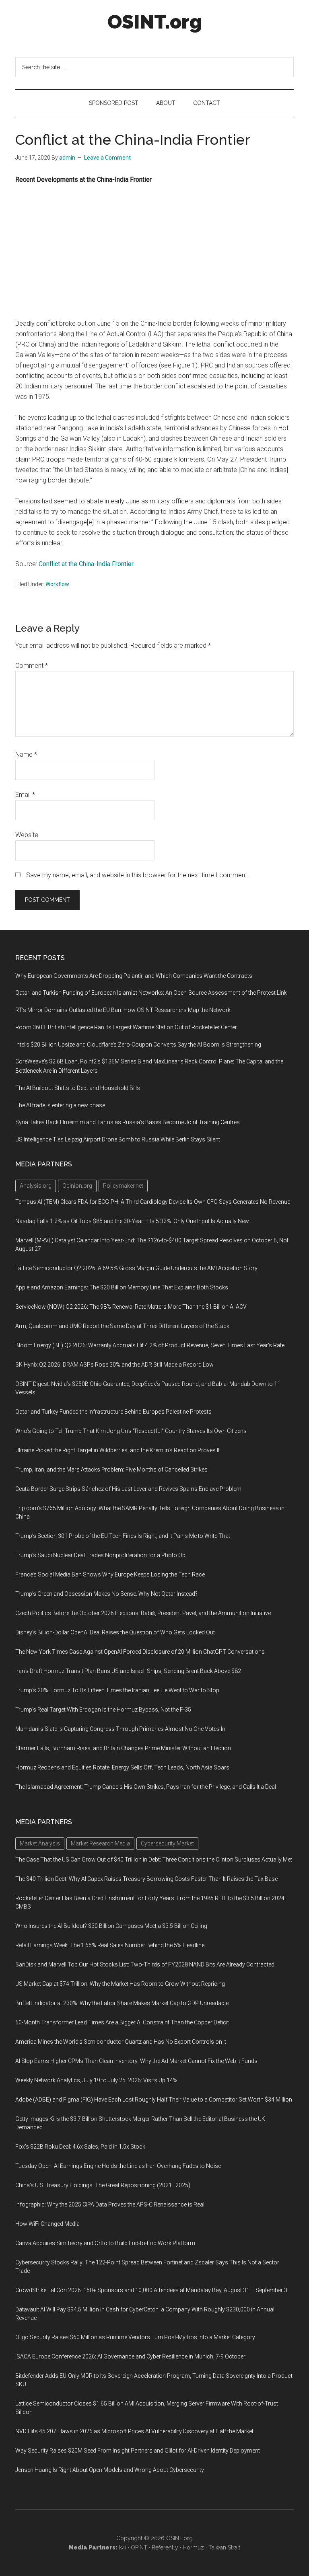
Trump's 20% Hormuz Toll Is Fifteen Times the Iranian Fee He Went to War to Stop (117, 1690)
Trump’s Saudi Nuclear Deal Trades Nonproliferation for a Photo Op (100, 1555)
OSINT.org (155, 22)
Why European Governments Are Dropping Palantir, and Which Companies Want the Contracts (134, 976)
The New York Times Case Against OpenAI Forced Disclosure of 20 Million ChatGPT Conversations (140, 1652)
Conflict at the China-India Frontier (86, 564)
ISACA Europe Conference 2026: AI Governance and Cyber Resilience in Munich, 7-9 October (130, 2356)
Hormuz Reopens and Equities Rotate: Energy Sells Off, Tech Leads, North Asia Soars (122, 1767)
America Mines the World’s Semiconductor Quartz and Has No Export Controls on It (121, 2042)
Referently (165, 2547)
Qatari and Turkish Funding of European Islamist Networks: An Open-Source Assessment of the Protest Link (151, 993)
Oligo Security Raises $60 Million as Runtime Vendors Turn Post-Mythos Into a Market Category (135, 2337)
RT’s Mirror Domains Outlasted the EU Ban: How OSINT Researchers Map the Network (123, 1010)
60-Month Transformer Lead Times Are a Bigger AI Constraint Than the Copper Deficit (122, 2022)
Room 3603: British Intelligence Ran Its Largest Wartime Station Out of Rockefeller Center (126, 1027)
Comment (32, 666)
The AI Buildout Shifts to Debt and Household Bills (78, 1088)
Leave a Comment (107, 158)
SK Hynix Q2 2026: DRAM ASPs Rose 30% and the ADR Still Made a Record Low (114, 1365)
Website (27, 835)
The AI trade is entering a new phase (60, 1105)
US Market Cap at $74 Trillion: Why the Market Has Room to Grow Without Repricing (120, 1984)
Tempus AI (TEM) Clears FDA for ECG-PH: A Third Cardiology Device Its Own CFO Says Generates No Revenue (153, 1202)
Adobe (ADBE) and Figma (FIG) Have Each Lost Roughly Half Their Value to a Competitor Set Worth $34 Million (154, 2100)
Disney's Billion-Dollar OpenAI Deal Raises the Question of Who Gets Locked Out (115, 1632)
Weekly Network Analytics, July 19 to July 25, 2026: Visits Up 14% (96, 2080)
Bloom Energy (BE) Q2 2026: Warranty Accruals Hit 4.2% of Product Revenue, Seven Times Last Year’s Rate (150, 1345)
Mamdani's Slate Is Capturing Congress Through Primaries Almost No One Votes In (120, 1729)
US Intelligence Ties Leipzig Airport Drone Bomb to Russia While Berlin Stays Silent (118, 1139)
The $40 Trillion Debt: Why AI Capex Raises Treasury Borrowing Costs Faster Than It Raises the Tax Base (146, 1879)
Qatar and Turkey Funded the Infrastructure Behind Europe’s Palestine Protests (113, 1412)
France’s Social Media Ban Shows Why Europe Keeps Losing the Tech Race (110, 1574)
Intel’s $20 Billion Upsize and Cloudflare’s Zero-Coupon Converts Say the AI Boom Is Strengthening (138, 1045)
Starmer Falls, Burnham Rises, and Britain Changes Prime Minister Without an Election (123, 1748)
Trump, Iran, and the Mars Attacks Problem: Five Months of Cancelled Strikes (111, 1470)
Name (26, 754)
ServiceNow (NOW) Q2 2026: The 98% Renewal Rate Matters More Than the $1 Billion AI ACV (131, 1307)
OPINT (139, 2547)
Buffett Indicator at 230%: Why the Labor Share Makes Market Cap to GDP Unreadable (122, 2003)
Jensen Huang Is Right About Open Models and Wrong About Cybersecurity (110, 2470)
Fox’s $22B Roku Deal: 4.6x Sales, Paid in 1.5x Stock (80, 2147)
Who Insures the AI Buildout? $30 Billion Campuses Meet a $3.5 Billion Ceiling (111, 1926)
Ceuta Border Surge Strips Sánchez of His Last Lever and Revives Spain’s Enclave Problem (128, 1489)
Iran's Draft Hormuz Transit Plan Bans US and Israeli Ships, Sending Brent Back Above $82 (128, 1671)
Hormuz (193, 2547)
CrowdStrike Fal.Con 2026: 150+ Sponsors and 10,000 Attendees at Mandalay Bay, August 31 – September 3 (151, 2290)
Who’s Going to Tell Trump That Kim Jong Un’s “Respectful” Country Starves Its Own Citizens (131, 1431)
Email (25, 795)
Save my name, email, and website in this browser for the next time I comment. (137, 875)
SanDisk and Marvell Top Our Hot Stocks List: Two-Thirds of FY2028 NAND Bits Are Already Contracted (145, 1964)
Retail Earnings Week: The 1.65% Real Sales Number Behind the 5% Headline (110, 1945)
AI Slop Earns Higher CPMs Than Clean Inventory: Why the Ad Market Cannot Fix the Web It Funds (136, 2061)
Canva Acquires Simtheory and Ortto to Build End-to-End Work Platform (105, 2243)
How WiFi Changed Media (47, 2224)
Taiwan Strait (224, 2547)
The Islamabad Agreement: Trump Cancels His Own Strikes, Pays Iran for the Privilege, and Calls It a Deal (146, 1787)
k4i (123, 2547)
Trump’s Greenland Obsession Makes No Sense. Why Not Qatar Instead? (106, 1594)
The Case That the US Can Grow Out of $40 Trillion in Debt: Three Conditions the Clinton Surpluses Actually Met (154, 1860)
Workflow (57, 584)
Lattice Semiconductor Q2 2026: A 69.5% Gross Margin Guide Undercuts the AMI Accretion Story (136, 1268)
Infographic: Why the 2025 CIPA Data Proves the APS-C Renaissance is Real (110, 2204)
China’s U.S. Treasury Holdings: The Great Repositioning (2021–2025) (103, 2185)
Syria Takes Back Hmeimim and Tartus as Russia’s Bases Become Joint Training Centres (128, 1122)
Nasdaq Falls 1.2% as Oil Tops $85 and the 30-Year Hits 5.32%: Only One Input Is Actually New (132, 1221)
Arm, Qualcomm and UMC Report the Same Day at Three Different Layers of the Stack (122, 1326)
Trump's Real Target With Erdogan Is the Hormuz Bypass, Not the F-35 (103, 1710)
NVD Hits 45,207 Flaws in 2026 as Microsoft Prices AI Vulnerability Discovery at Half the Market (134, 2431)
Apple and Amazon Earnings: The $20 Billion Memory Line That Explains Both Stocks (122, 1287)
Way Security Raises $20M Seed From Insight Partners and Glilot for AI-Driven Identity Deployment (138, 2451)
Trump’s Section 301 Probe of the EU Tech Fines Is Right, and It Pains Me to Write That (123, 1536)
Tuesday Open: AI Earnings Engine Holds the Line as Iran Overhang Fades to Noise (118, 2166)
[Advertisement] (155, 252)
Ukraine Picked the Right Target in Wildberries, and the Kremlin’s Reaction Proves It (117, 1450)
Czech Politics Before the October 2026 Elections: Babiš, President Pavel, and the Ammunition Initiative (143, 1613)
